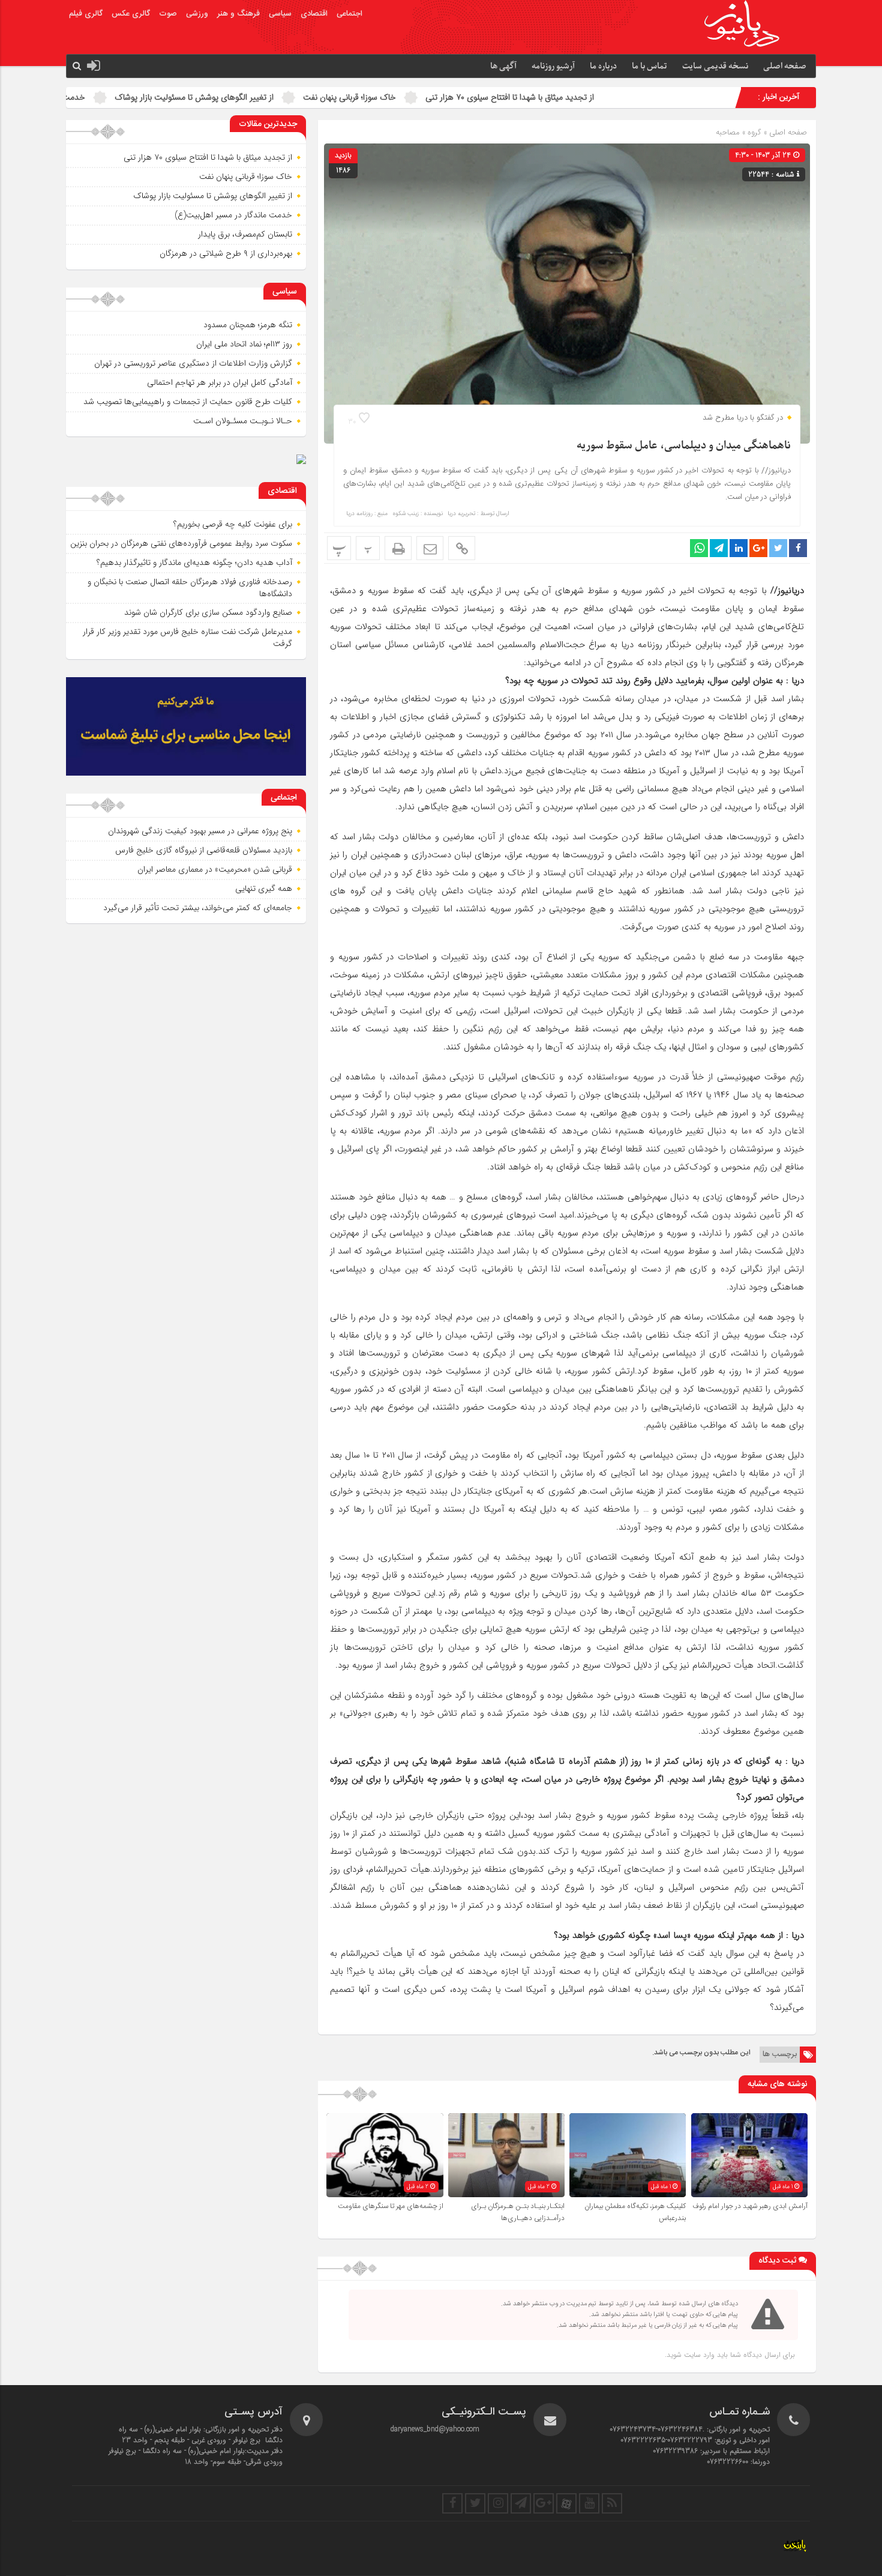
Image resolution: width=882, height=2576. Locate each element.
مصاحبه (728, 132)
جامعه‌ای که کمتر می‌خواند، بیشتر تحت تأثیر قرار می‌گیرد (198, 908)
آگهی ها (503, 66)
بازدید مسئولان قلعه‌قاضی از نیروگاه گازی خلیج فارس (204, 850)
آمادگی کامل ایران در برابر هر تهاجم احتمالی (220, 382)
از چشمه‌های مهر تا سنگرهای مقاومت (391, 2206)
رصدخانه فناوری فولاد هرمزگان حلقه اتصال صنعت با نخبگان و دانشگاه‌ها (190, 588)
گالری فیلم (86, 14)
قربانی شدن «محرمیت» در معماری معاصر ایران (215, 869)
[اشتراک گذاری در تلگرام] (719, 548)
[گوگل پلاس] (544, 2503)
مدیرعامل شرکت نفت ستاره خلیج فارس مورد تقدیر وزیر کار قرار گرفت (187, 638)
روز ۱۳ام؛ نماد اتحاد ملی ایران (244, 344)
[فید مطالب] (612, 2503)
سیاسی (280, 14)
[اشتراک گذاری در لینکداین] (739, 548)
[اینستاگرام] (498, 2503)
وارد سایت (698, 2355)
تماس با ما (649, 66)
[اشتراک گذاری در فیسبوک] (798, 548)
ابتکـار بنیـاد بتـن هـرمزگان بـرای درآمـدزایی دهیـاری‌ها (518, 2212)
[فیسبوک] (452, 2503)
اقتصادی (314, 14)
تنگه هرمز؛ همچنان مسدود (248, 325)
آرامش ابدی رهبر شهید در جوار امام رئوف (750, 2206)
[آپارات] (566, 2503)
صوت (168, 14)
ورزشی (197, 14)
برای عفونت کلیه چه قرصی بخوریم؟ (233, 524)
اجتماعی (349, 14)
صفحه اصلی (785, 66)
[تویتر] (475, 2503)
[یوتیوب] (589, 2503)
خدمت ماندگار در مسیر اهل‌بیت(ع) (142, 97)
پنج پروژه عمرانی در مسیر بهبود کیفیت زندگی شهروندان (200, 831)
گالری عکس (131, 14)
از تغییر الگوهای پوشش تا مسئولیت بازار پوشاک (310, 97)
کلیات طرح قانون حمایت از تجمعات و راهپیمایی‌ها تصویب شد (188, 402)
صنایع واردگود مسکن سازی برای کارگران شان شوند (208, 612)
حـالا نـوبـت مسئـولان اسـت (243, 421)
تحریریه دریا (461, 514)
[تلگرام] (521, 2503)
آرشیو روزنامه (553, 66)
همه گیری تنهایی (264, 888)
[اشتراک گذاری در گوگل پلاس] (758, 548)
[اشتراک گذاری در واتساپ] (699, 548)
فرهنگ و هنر (238, 14)
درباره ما (603, 66)
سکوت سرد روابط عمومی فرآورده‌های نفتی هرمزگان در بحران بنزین (181, 543)
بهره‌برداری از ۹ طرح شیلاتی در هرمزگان (226, 253)
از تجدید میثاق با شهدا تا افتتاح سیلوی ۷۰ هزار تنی (625, 97)
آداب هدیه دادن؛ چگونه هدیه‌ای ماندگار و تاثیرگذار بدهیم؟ (194, 563)
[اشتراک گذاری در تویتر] (778, 548)
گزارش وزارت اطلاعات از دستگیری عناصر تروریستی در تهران (193, 363)
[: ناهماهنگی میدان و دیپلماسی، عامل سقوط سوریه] (430, 548)
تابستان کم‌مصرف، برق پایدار (245, 234)
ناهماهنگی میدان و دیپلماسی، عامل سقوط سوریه (684, 446)
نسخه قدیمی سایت (715, 66)
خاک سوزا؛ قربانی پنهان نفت (465, 97)
